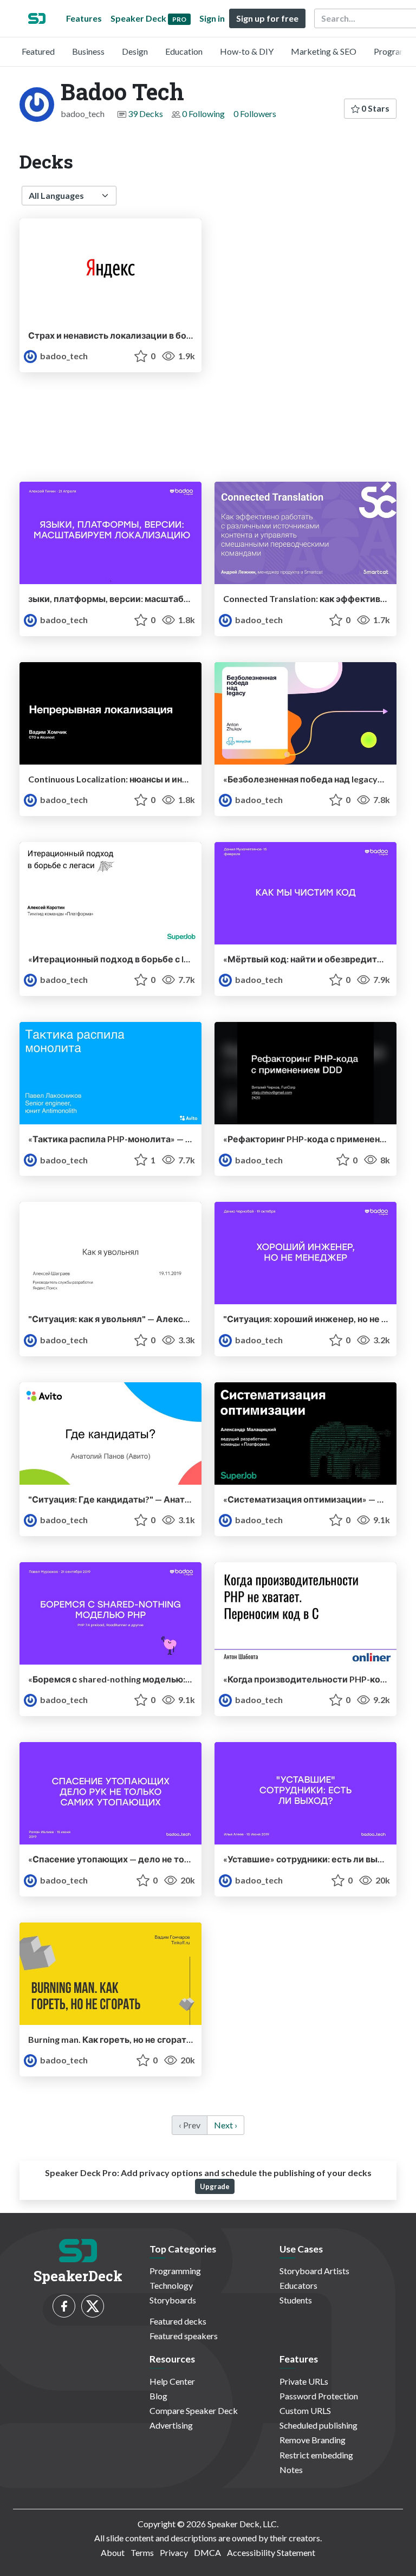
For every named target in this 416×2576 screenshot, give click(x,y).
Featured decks (178, 2321)
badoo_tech (63, 356)
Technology (171, 2285)
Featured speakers (184, 2336)
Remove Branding (313, 2440)
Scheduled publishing (318, 2425)
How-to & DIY (247, 51)
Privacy (174, 2552)
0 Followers (255, 114)
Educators (298, 2285)
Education (184, 51)
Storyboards (173, 2300)
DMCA (207, 2552)
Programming (175, 2271)
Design (135, 51)
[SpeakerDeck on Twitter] (93, 2306)
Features (84, 18)
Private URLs (304, 2381)
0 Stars (375, 108)
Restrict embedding (316, 2455)
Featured (38, 51)
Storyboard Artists (314, 2271)
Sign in (212, 18)
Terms (142, 2552)
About (113, 2552)
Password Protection (319, 2396)
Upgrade (215, 2186)
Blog (158, 2396)
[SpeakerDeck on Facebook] (64, 2306)
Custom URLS (305, 2410)
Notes (291, 2470)
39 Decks (145, 114)
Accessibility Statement (271, 2552)
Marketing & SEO (324, 51)
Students (296, 2300)
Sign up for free (267, 18)
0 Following (203, 114)
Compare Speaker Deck (194, 2410)
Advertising (171, 2425)
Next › (226, 2125)
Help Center (172, 2381)
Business (88, 51)
